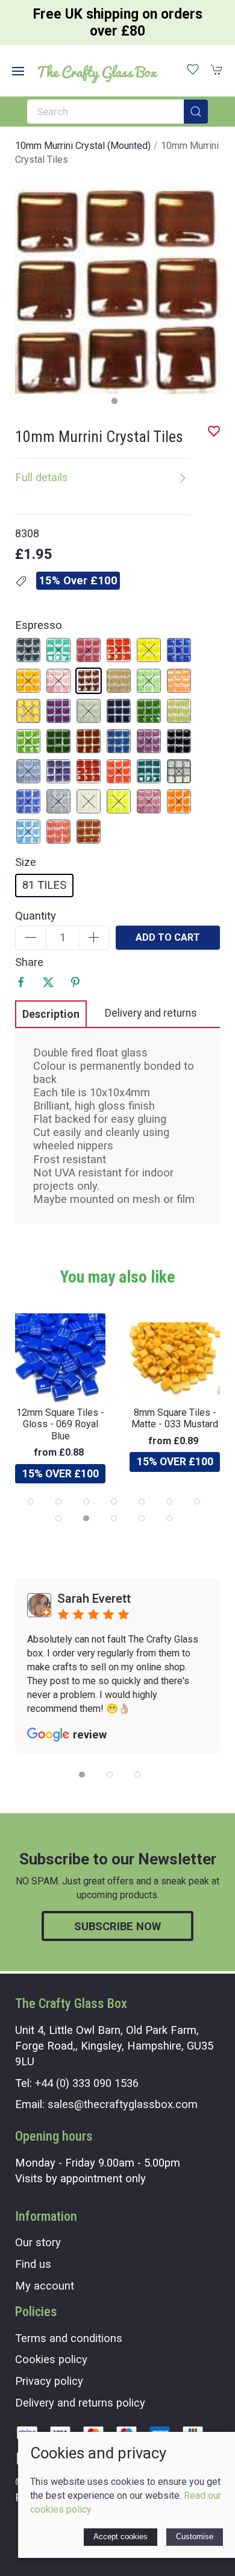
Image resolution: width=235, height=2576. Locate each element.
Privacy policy (49, 2381)
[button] (18, 71)
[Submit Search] (196, 112)
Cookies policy (51, 2359)
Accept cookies (121, 2537)
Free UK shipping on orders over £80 (118, 23)
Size (26, 862)
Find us (33, 2264)
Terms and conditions (69, 2338)
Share (29, 962)
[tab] (31, 1501)
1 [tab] (117, 404)
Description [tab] (51, 1014)
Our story (38, 2242)
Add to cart (168, 937)
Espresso (39, 625)
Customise (195, 2537)
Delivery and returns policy (80, 2403)
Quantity (36, 916)
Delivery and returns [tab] (151, 1013)
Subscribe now (117, 1926)
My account (45, 2286)
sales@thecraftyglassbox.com (123, 2104)
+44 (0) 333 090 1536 (87, 2083)
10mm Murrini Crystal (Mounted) (83, 146)
